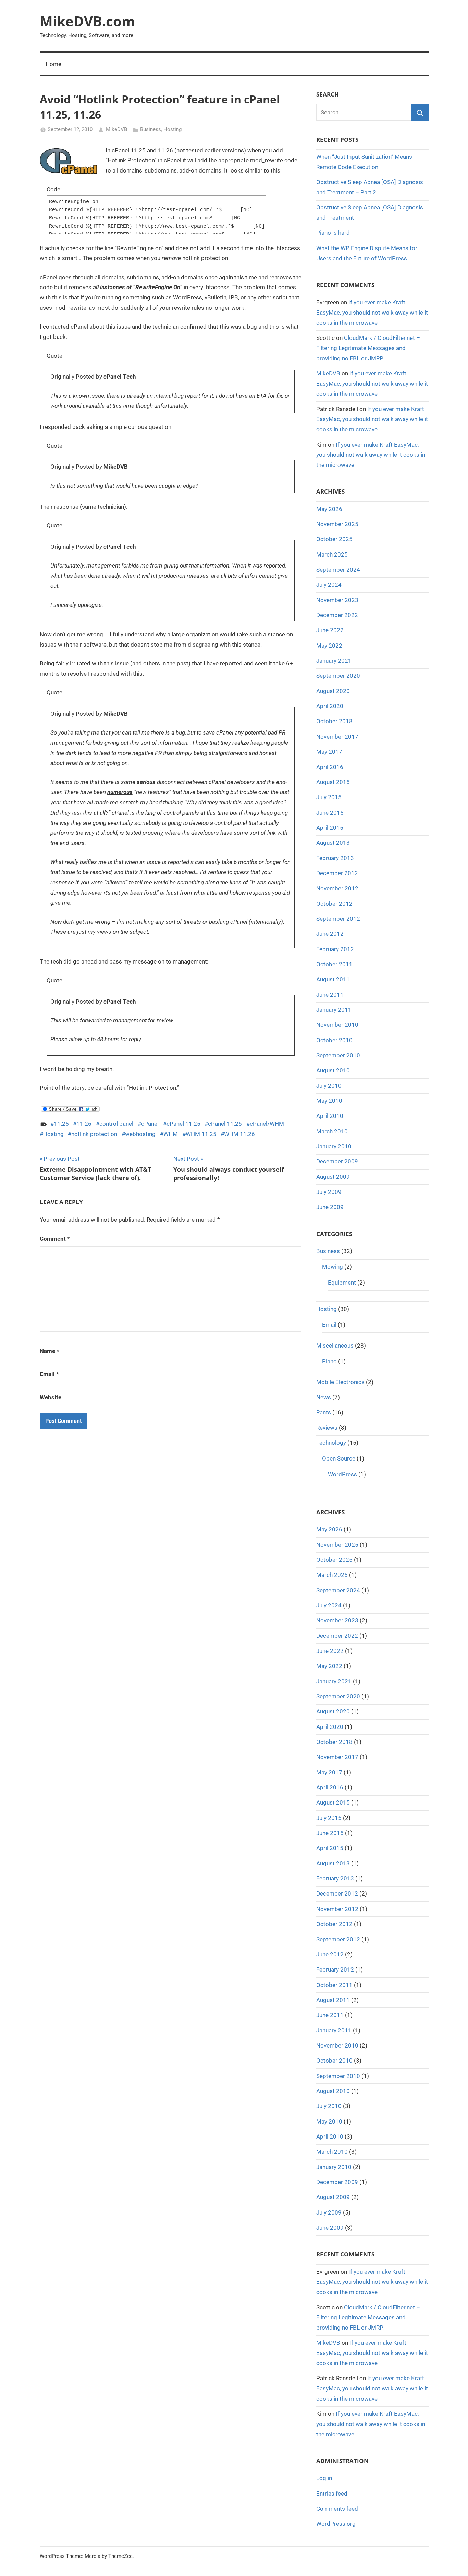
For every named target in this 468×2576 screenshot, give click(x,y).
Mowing (332, 1267)
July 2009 (329, 1192)
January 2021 (334, 661)
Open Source (339, 1458)
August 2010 (333, 1070)
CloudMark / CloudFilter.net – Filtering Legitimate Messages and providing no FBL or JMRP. (368, 348)
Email (49, 1374)
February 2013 (335, 858)
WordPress (342, 1474)
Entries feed (332, 2494)
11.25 (61, 1124)
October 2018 (334, 721)
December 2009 (337, 1161)
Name (50, 1351)
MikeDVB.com (87, 21)
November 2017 (337, 737)
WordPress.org (336, 2524)
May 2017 (329, 752)
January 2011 (334, 1010)
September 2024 (338, 570)
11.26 (84, 1124)
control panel (116, 1124)
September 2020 (338, 676)
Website (51, 1397)
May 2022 (329, 646)
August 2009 (333, 1177)
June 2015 (330, 813)
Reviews (327, 1428)
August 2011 (333, 979)
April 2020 (330, 706)
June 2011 (330, 995)
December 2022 (337, 615)
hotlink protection (94, 1134)
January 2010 (334, 1146)
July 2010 (329, 1086)
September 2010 (338, 1055)
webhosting (140, 1134)
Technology (331, 1443)
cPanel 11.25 (183, 1124)
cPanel (150, 1124)
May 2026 (329, 509)
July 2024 (329, 585)
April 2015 (330, 828)
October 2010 (334, 1040)
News (324, 1397)
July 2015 (329, 797)
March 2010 (332, 1131)
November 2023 (337, 600)
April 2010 (330, 1116)
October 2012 (334, 904)
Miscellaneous (335, 1346)
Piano (329, 1361)
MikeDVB (116, 129)
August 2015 (333, 782)
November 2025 (337, 524)
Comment (55, 1239)
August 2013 (333, 843)
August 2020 (333, 691)
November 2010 (337, 1025)
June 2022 (330, 630)
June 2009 (330, 1207)
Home (53, 64)
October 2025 (334, 539)
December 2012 (337, 873)
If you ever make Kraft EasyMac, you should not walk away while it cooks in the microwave (372, 313)
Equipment (342, 1283)
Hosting (173, 129)
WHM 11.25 (201, 1134)
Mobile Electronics (340, 1382)
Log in (324, 2478)
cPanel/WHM (267, 1124)
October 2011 (334, 964)
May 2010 (329, 1101)
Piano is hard (333, 233)
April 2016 (330, 767)
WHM (171, 1134)
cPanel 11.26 (225, 1124)
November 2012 (337, 888)
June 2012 (330, 934)
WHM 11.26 (239, 1134)
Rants (324, 1412)
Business (151, 129)
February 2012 (335, 949)
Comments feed (337, 2509)
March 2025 (332, 554)
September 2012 (338, 919)
